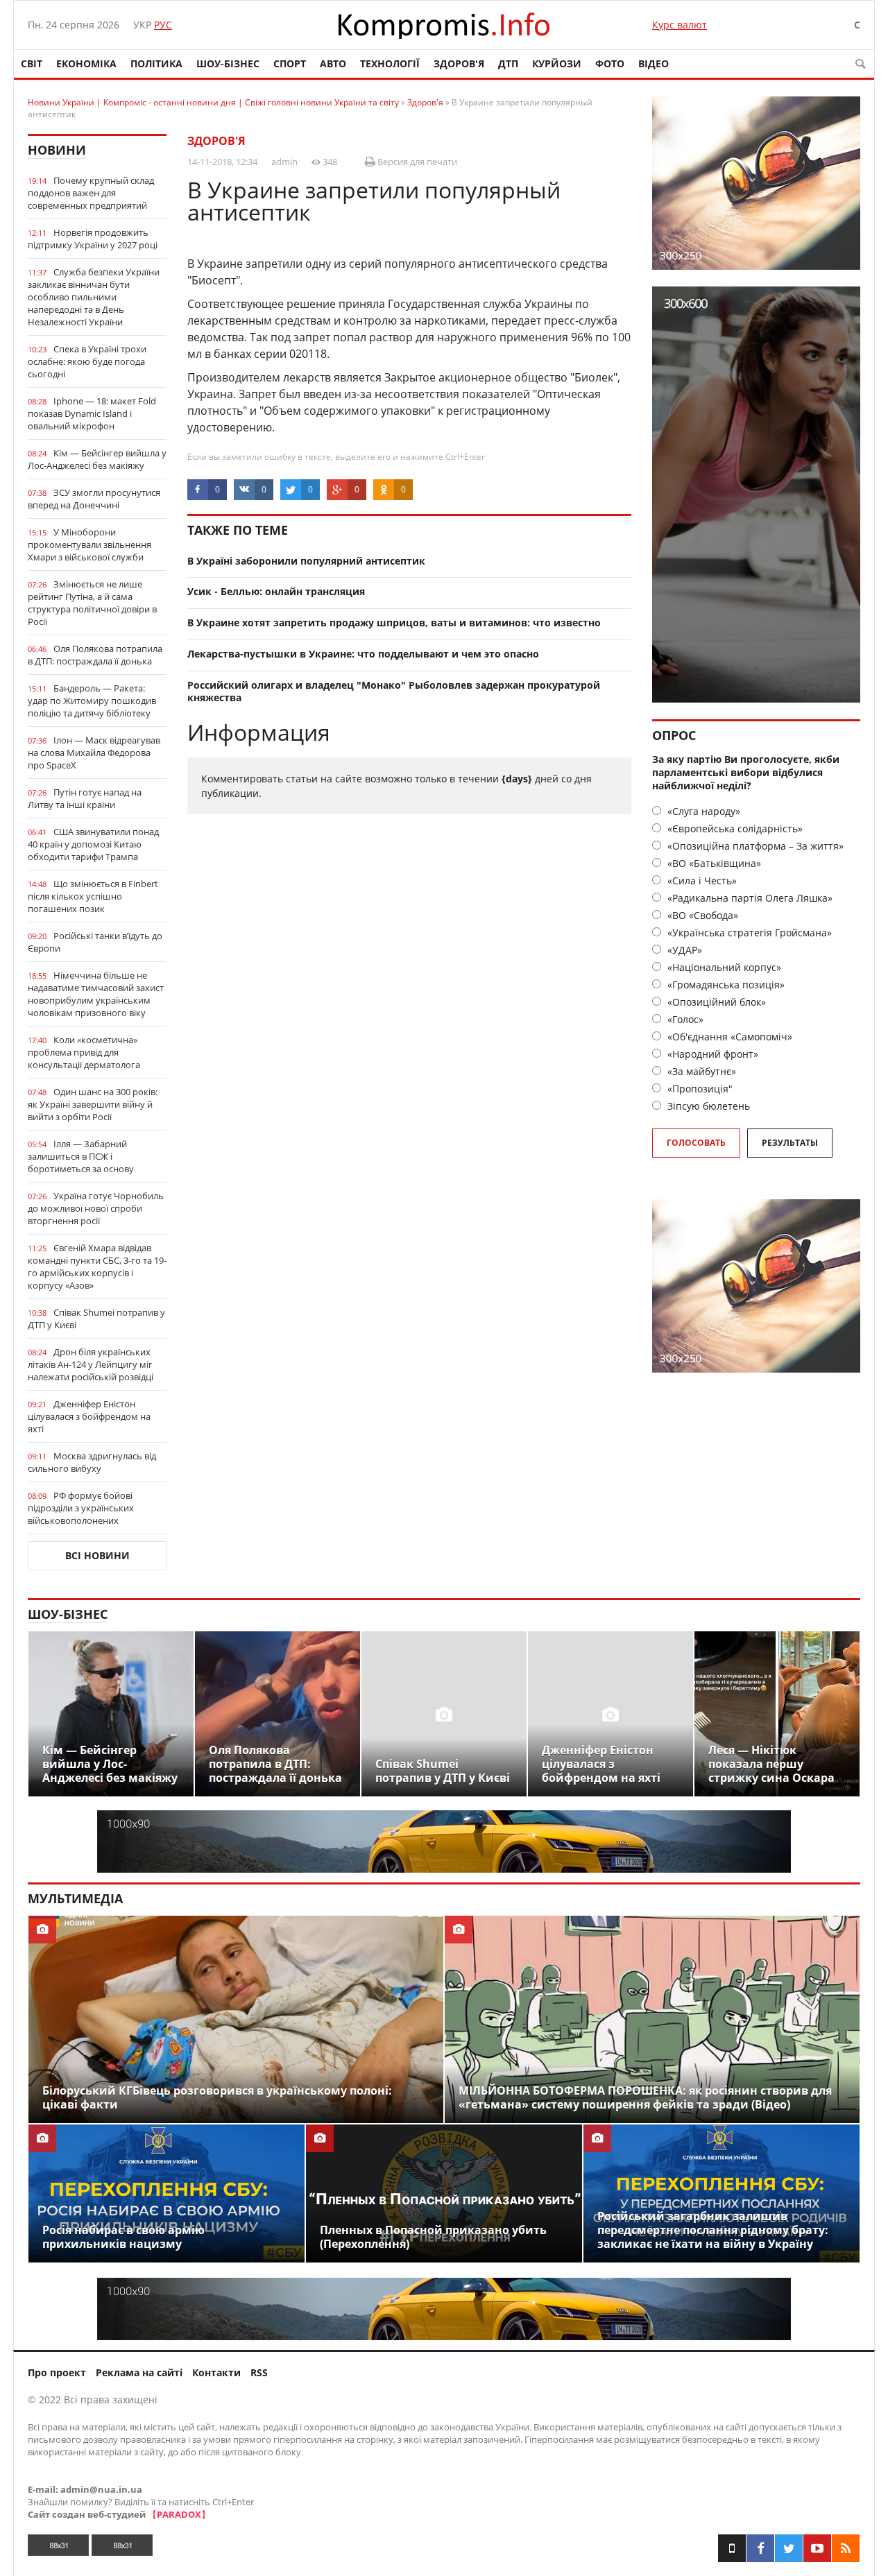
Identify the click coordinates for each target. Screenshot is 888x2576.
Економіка (86, 63)
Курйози (557, 63)
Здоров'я (459, 63)
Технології (390, 63)
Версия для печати (416, 162)
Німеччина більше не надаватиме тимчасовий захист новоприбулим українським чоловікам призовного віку (96, 994)
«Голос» (684, 1019)
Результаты (790, 1143)
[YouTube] (817, 2548)
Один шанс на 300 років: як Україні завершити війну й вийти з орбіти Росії (93, 1104)
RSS (259, 2372)
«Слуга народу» (702, 811)
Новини (57, 150)
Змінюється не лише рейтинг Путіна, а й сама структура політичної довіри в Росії (92, 603)
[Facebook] (760, 2548)
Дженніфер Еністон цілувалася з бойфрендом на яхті (89, 1416)
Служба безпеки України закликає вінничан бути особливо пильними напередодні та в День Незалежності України (94, 297)
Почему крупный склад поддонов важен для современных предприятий (91, 193)
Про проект (57, 2372)
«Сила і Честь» (701, 881)
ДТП (508, 63)
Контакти (216, 2372)
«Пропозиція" (699, 1089)
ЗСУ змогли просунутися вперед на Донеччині (94, 499)
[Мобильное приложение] (732, 2548)
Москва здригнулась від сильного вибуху (92, 1462)
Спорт (290, 63)
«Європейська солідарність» (734, 828)
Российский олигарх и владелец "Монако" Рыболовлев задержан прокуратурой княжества (394, 692)
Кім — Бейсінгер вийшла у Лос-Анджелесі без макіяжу (97, 459)
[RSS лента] (846, 2548)
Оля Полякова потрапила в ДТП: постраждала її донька (95, 655)
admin (284, 162)
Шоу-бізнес (228, 63)
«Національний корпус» (723, 967)
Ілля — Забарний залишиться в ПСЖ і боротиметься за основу (81, 1156)
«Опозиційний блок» (715, 1002)
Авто (333, 63)
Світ (32, 63)
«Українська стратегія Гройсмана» (748, 933)
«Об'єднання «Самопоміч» (728, 1037)
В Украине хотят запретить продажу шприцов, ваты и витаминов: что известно (394, 622)
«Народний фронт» (711, 1054)
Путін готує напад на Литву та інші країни (85, 798)
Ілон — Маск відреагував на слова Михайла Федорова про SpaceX (94, 753)
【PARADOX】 (179, 2514)
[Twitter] (789, 2548)
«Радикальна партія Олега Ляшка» (749, 898)
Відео (654, 63)
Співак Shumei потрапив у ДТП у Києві (96, 1319)
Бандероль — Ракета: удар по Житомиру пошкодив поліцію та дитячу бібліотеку (92, 701)
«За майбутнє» (700, 1071)
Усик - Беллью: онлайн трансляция (276, 591)
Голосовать (696, 1143)
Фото (610, 63)
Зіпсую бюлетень (707, 1106)
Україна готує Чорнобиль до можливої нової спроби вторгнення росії (96, 1208)
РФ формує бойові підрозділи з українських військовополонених (81, 1508)
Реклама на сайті (139, 2372)
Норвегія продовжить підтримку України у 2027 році (93, 239)
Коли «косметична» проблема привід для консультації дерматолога (84, 1052)
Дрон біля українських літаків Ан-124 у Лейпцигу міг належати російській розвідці (91, 1364)
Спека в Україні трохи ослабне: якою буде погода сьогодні (87, 361)
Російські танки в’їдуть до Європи (95, 942)
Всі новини (97, 1555)
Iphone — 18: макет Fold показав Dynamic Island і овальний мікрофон (92, 413)
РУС (163, 25)
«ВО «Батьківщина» (713, 863)
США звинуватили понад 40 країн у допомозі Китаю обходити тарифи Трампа (93, 844)
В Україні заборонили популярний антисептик (306, 561)
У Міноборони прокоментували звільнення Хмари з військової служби (89, 544)
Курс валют (680, 25)
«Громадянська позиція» (725, 985)
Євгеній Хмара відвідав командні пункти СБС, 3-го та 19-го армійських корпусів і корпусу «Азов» (97, 1266)
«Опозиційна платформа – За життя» (754, 846)
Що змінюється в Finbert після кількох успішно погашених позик (93, 896)
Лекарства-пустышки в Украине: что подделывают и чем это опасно (363, 654)
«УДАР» (683, 950)
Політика (156, 63)
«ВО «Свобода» (701, 915)
